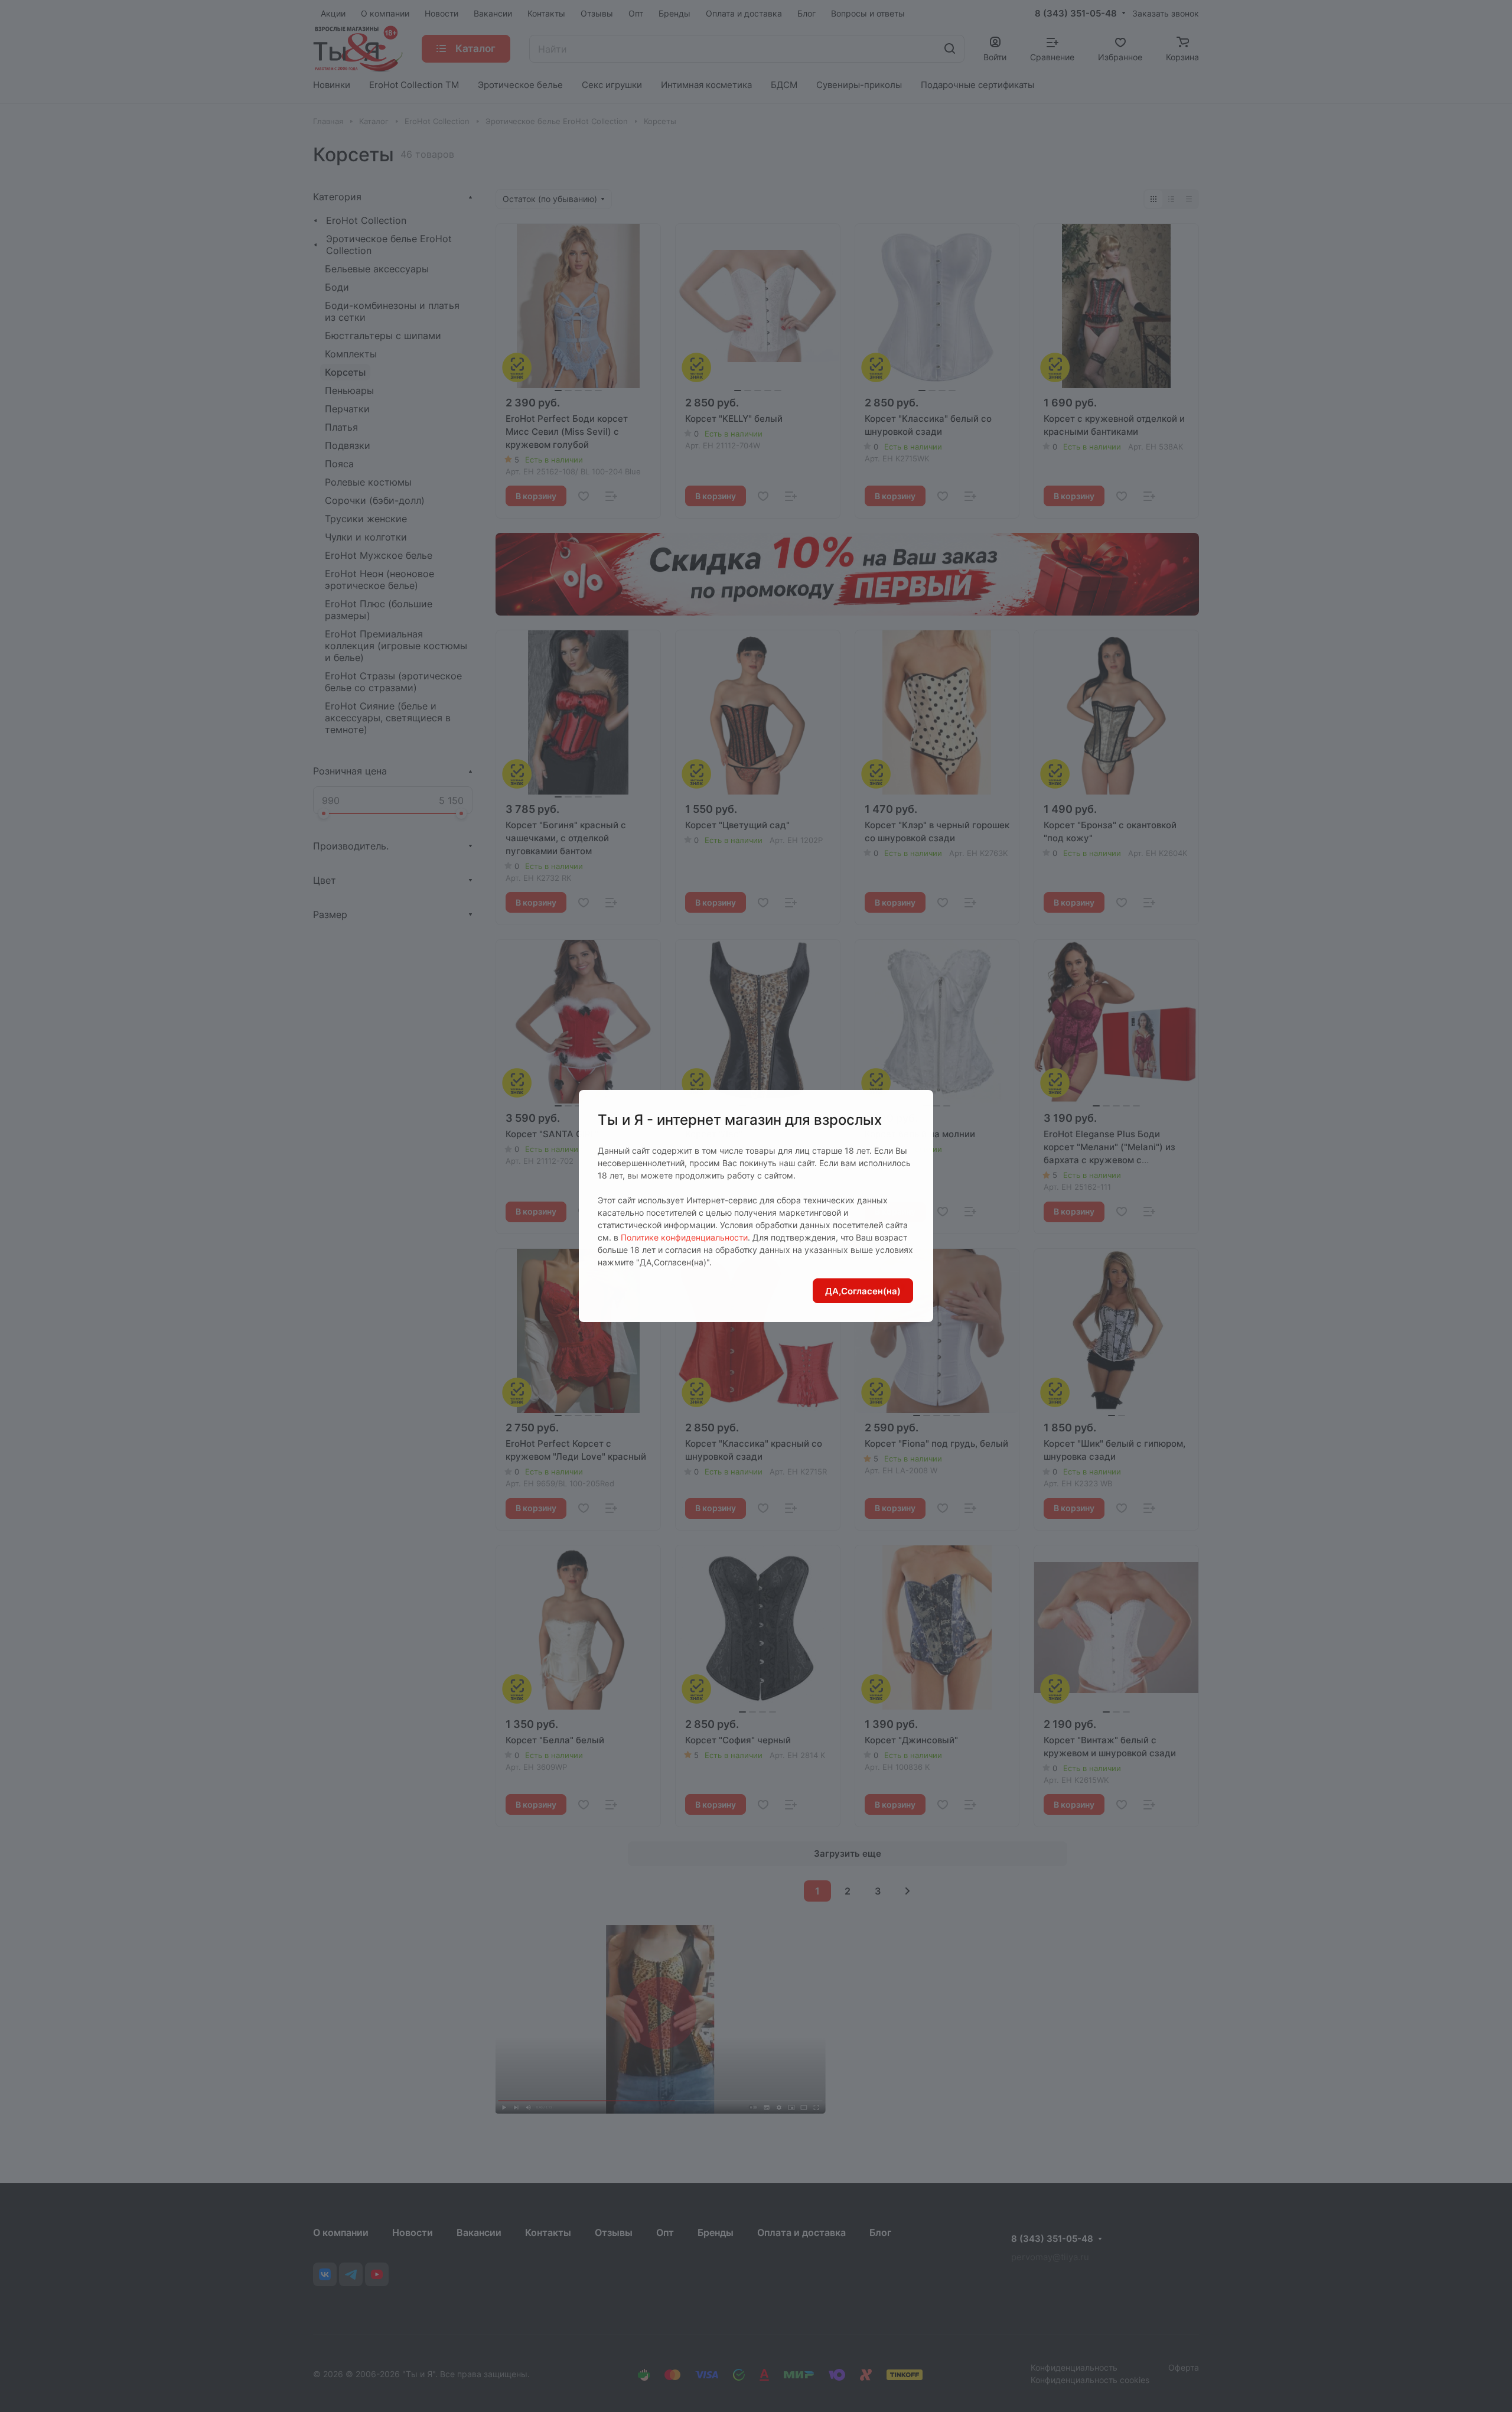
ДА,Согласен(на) (863, 1291)
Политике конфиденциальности (684, 1237)
